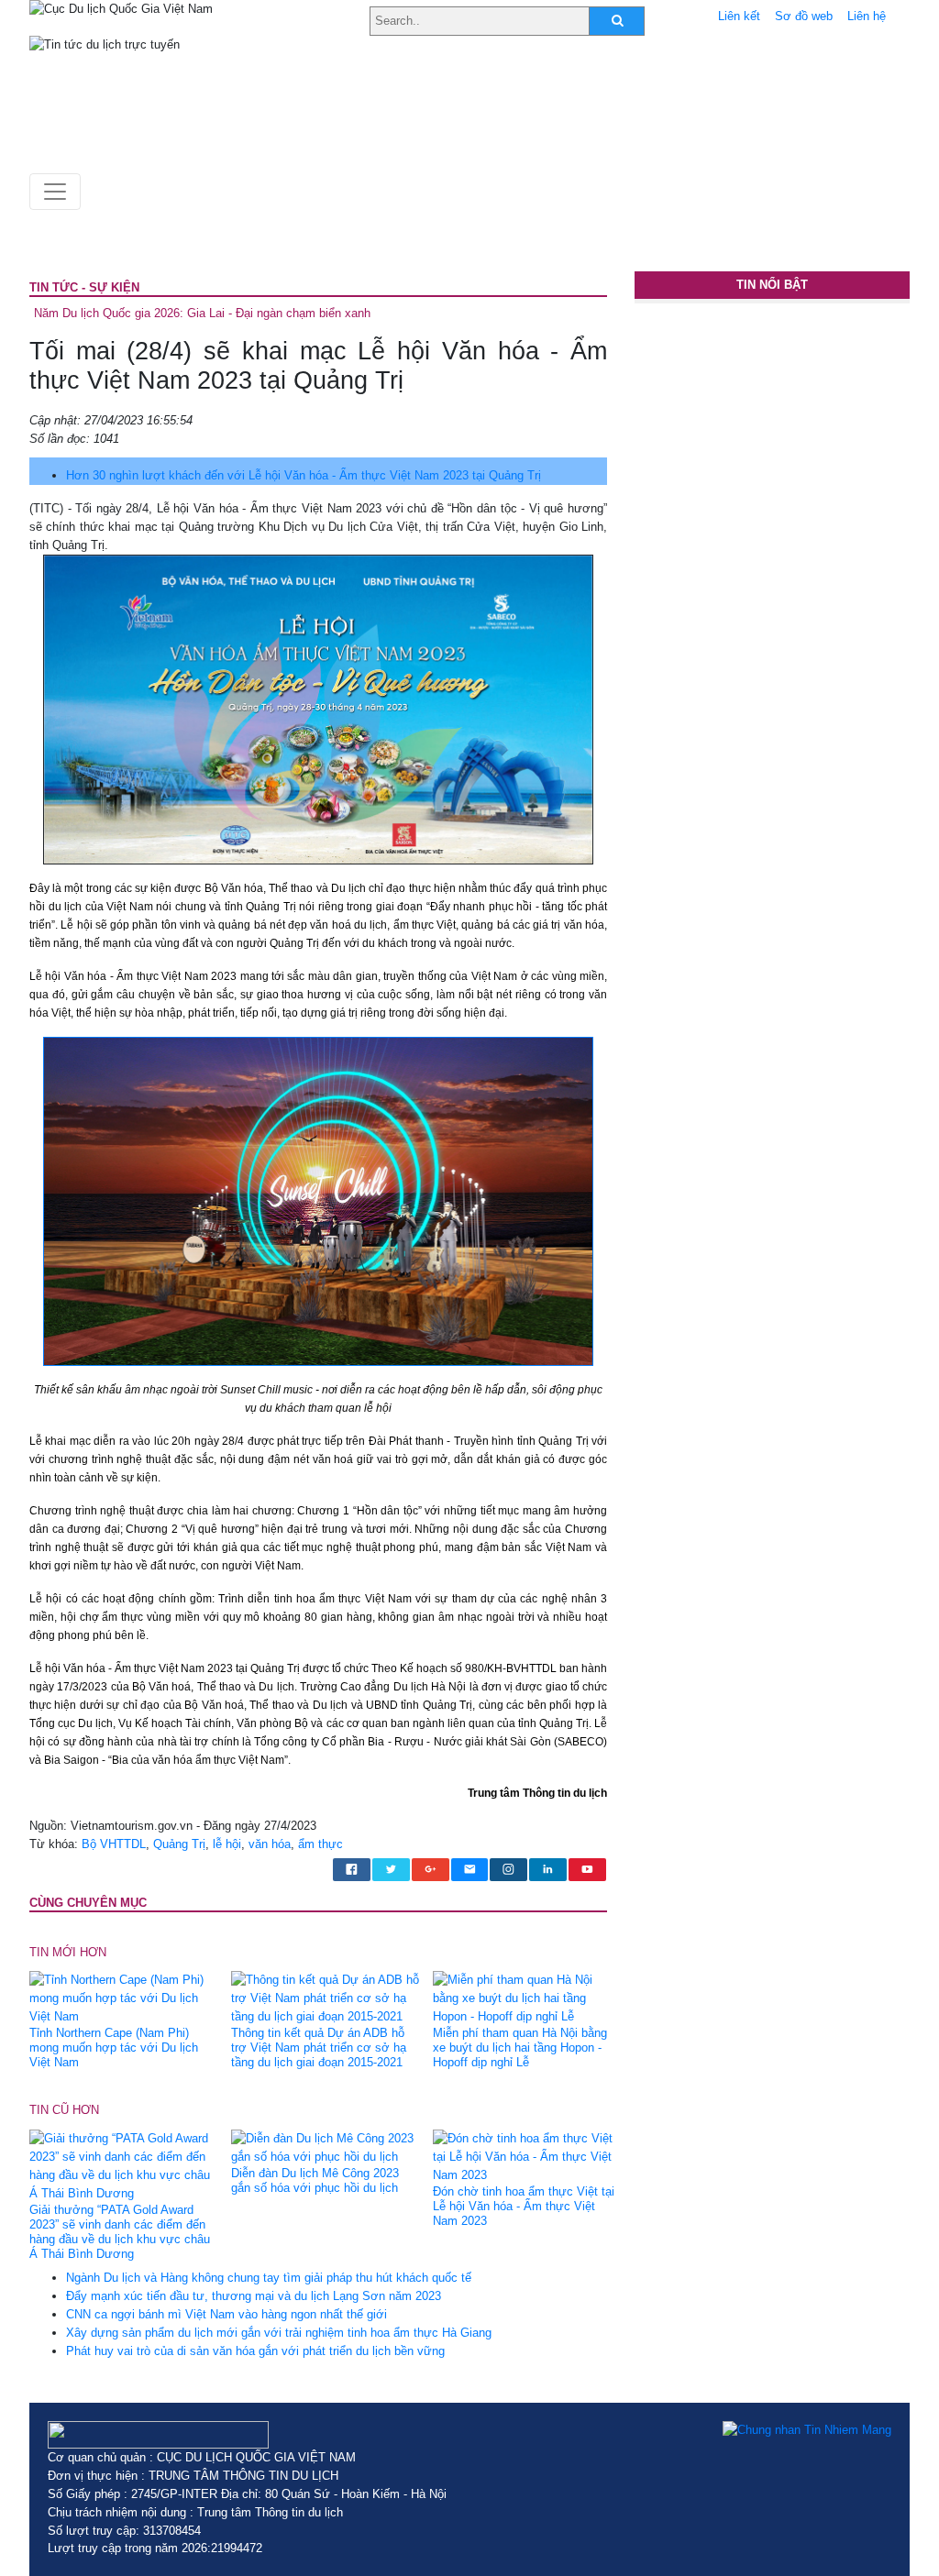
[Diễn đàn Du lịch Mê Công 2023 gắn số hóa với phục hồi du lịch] (325, 2147)
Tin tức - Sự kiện (84, 287)
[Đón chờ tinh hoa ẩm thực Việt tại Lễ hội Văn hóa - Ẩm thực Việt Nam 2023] (527, 2156)
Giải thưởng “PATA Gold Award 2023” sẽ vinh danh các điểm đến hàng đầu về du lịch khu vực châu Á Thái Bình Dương (120, 2232)
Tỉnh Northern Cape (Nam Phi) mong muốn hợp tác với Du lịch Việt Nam (114, 2048)
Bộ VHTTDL (114, 1844)
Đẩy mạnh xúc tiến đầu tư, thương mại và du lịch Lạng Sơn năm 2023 (254, 2296)
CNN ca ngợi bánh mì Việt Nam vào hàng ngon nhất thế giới (226, 2314)
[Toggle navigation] (55, 192)
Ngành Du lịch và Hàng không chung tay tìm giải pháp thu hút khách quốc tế (269, 2278)
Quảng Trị (179, 1844)
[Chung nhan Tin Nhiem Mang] (807, 2430)
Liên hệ (867, 16)
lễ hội (227, 1844)
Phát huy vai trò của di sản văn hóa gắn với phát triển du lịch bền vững (255, 2351)
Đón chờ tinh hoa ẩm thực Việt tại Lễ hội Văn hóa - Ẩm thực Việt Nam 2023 (524, 2206)
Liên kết (739, 16)
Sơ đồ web (804, 16)
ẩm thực (320, 1844)
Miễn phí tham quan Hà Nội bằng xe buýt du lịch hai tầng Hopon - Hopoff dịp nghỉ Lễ (520, 2048)
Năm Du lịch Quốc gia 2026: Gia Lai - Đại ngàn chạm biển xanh (202, 313)
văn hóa (270, 1844)
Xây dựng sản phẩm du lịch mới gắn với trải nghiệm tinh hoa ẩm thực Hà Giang (279, 2333)
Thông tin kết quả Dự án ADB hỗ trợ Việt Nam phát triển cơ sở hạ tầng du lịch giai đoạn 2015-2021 (319, 2048)
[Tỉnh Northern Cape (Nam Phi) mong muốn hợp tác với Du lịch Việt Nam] (123, 1998)
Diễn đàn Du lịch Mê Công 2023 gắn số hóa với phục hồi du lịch (315, 2180)
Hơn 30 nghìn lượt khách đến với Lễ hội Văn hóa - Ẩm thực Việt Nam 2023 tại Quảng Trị (304, 475)
